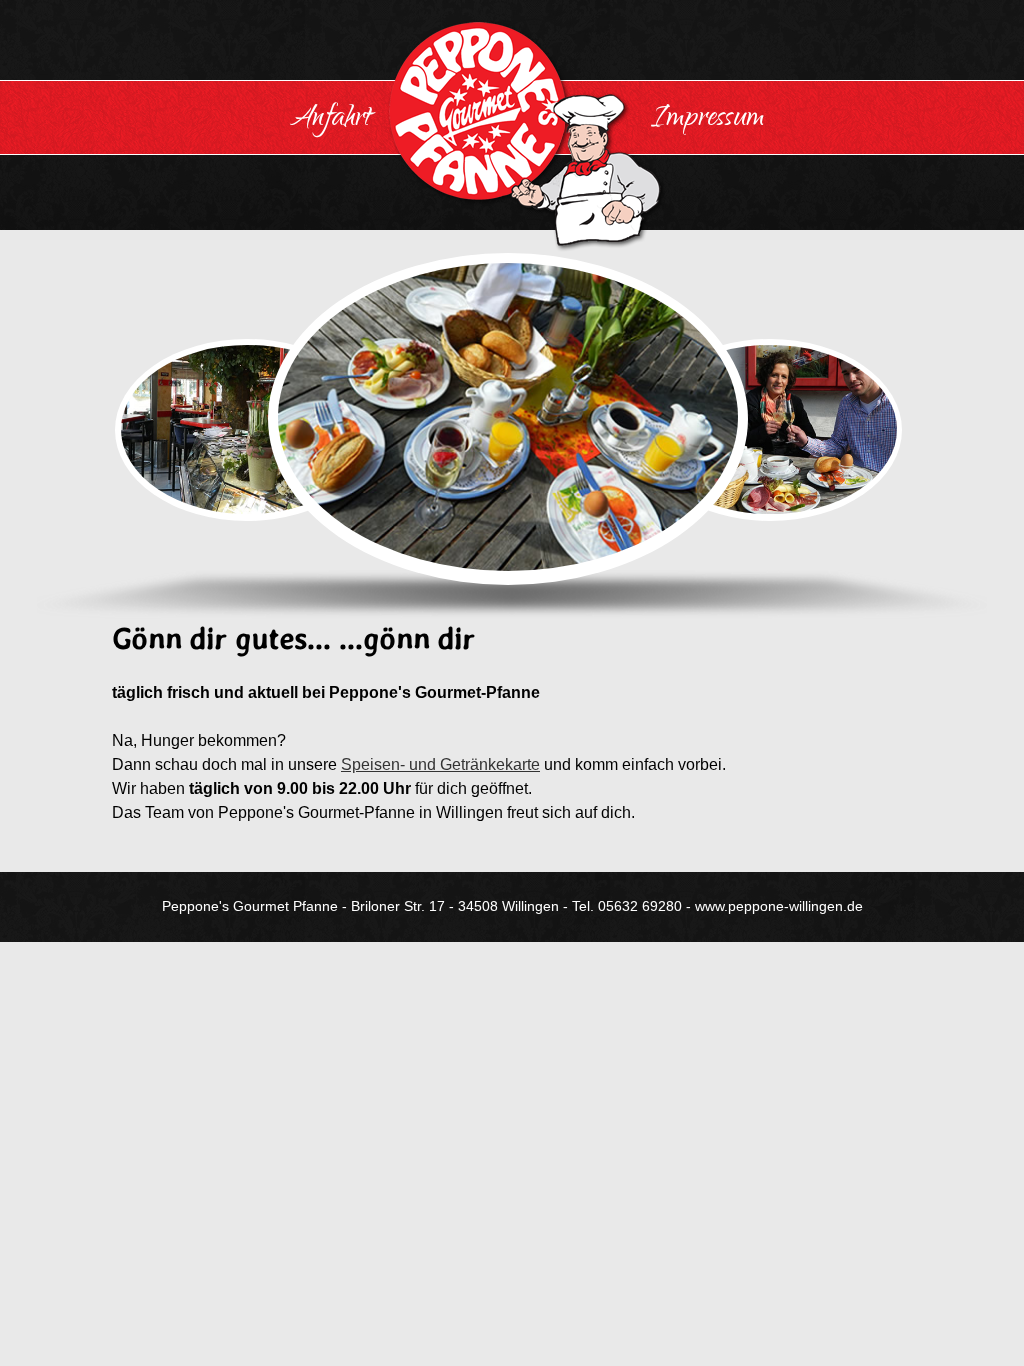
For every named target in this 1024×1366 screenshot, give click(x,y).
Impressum (708, 120)
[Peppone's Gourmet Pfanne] (512, 136)
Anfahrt (330, 120)
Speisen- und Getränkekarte (440, 764)
